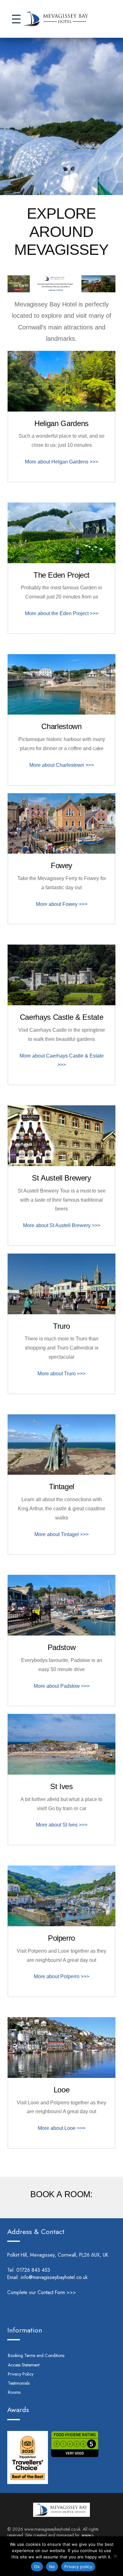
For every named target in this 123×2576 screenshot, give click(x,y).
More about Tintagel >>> (61, 1534)
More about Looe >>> (62, 2128)
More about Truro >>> (61, 1374)
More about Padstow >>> (62, 1686)
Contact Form (51, 2292)
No (52, 2567)
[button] (16, 19)
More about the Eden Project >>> (62, 613)
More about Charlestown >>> (62, 765)
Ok (37, 2567)
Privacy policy (78, 2567)
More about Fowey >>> (62, 904)
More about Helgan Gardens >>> (61, 462)
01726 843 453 (42, 2270)
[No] (115, 2556)
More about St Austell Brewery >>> (62, 1225)
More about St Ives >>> (62, 1825)
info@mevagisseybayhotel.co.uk (54, 2277)
